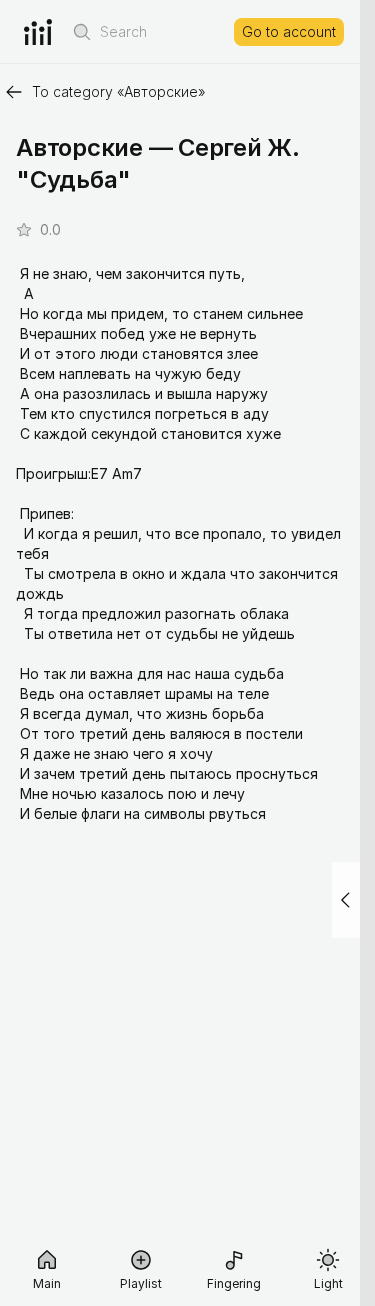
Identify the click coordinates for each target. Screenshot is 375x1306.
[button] (82, 32)
